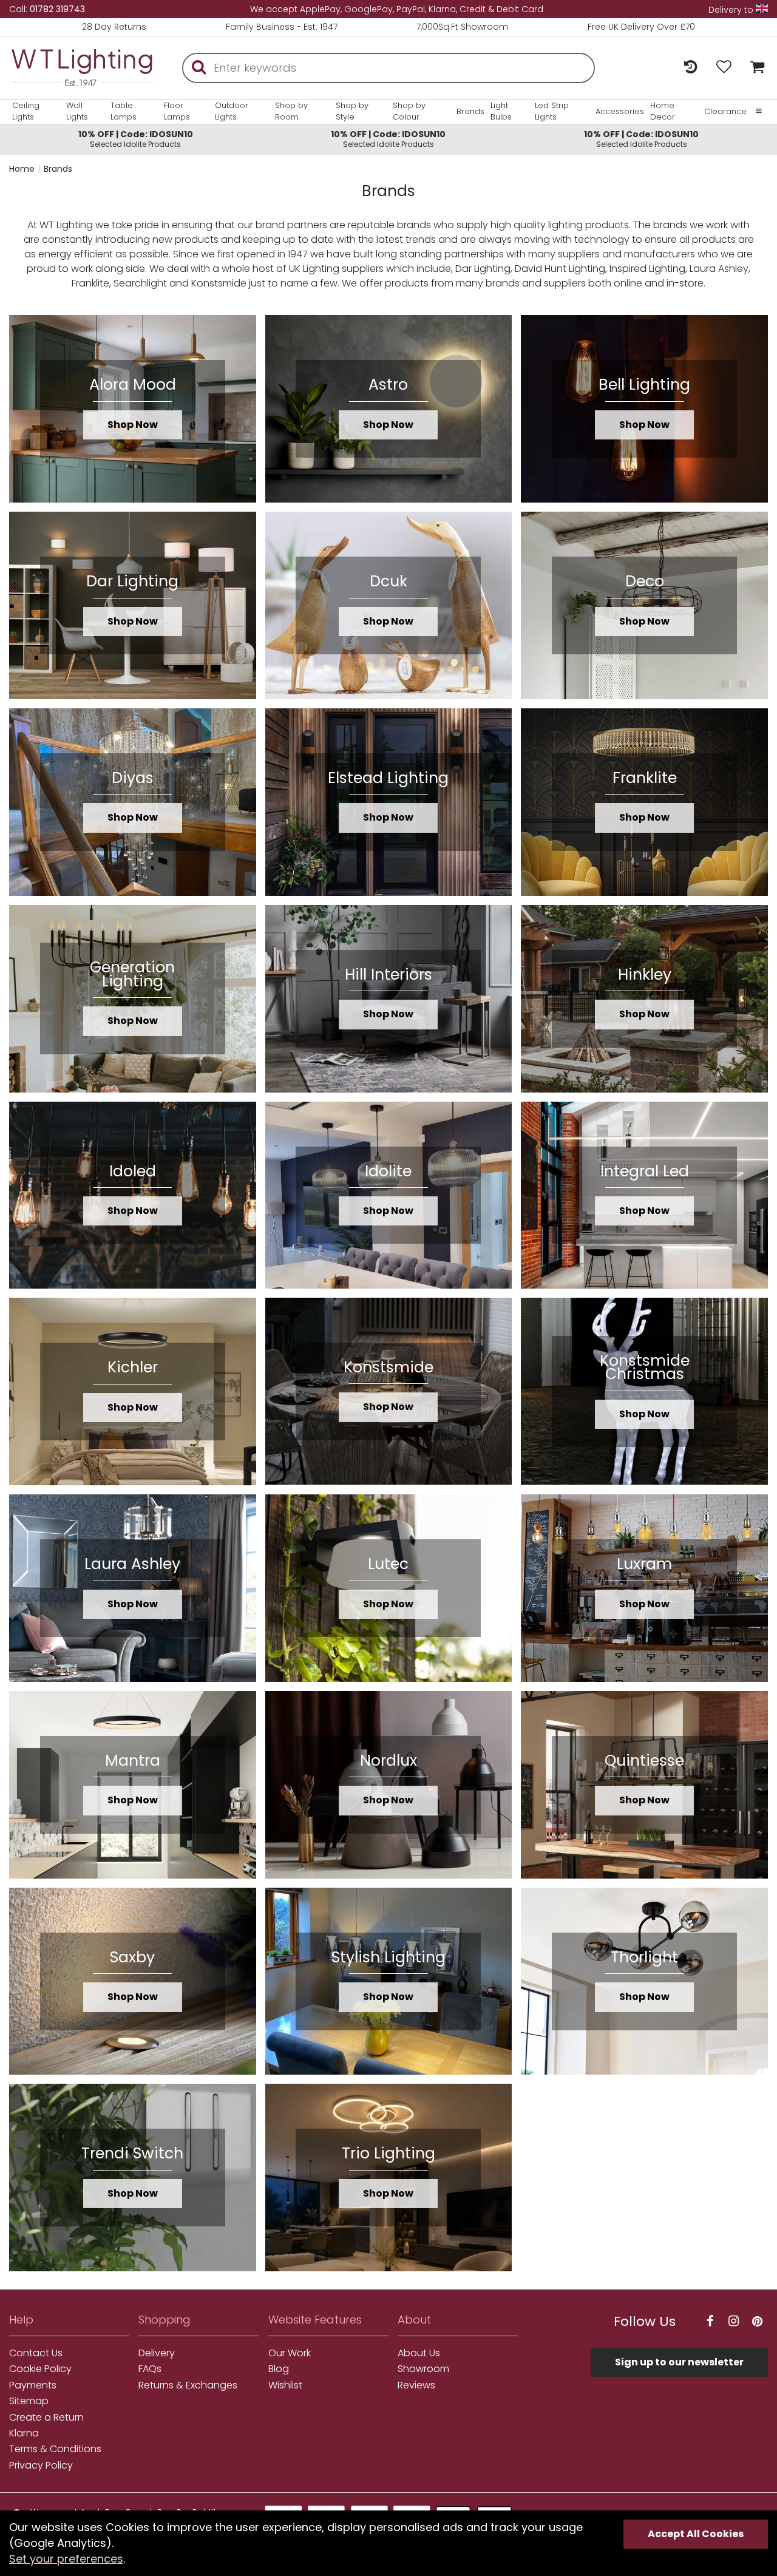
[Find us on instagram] (734, 2321)
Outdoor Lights (232, 111)
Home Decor (663, 111)
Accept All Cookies (696, 2534)
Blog (279, 2369)
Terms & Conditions (55, 2449)
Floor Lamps (177, 111)
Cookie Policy (40, 2369)
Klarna (24, 2433)
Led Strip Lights (552, 111)
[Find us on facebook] (710, 2321)
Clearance (725, 112)
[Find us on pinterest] (758, 2321)
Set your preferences (66, 2559)
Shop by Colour (409, 111)
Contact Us (36, 2353)
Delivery (157, 2353)
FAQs (150, 2369)
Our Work (290, 2353)
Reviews (416, 2385)
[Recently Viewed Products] (690, 68)
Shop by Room (291, 111)
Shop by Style (352, 111)
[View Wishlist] (724, 68)
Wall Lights (77, 111)
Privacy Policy (41, 2466)
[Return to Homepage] (82, 68)
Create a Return (46, 2418)
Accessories (620, 112)
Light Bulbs (501, 111)
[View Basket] (754, 68)
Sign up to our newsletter (679, 2362)
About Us (419, 2353)
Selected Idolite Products (136, 139)
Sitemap (29, 2401)
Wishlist (285, 2385)
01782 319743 (57, 9)
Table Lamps (124, 111)
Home (22, 169)
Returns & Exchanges (188, 2385)
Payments (33, 2385)
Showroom (423, 2369)
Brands (470, 112)
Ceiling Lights (26, 111)
